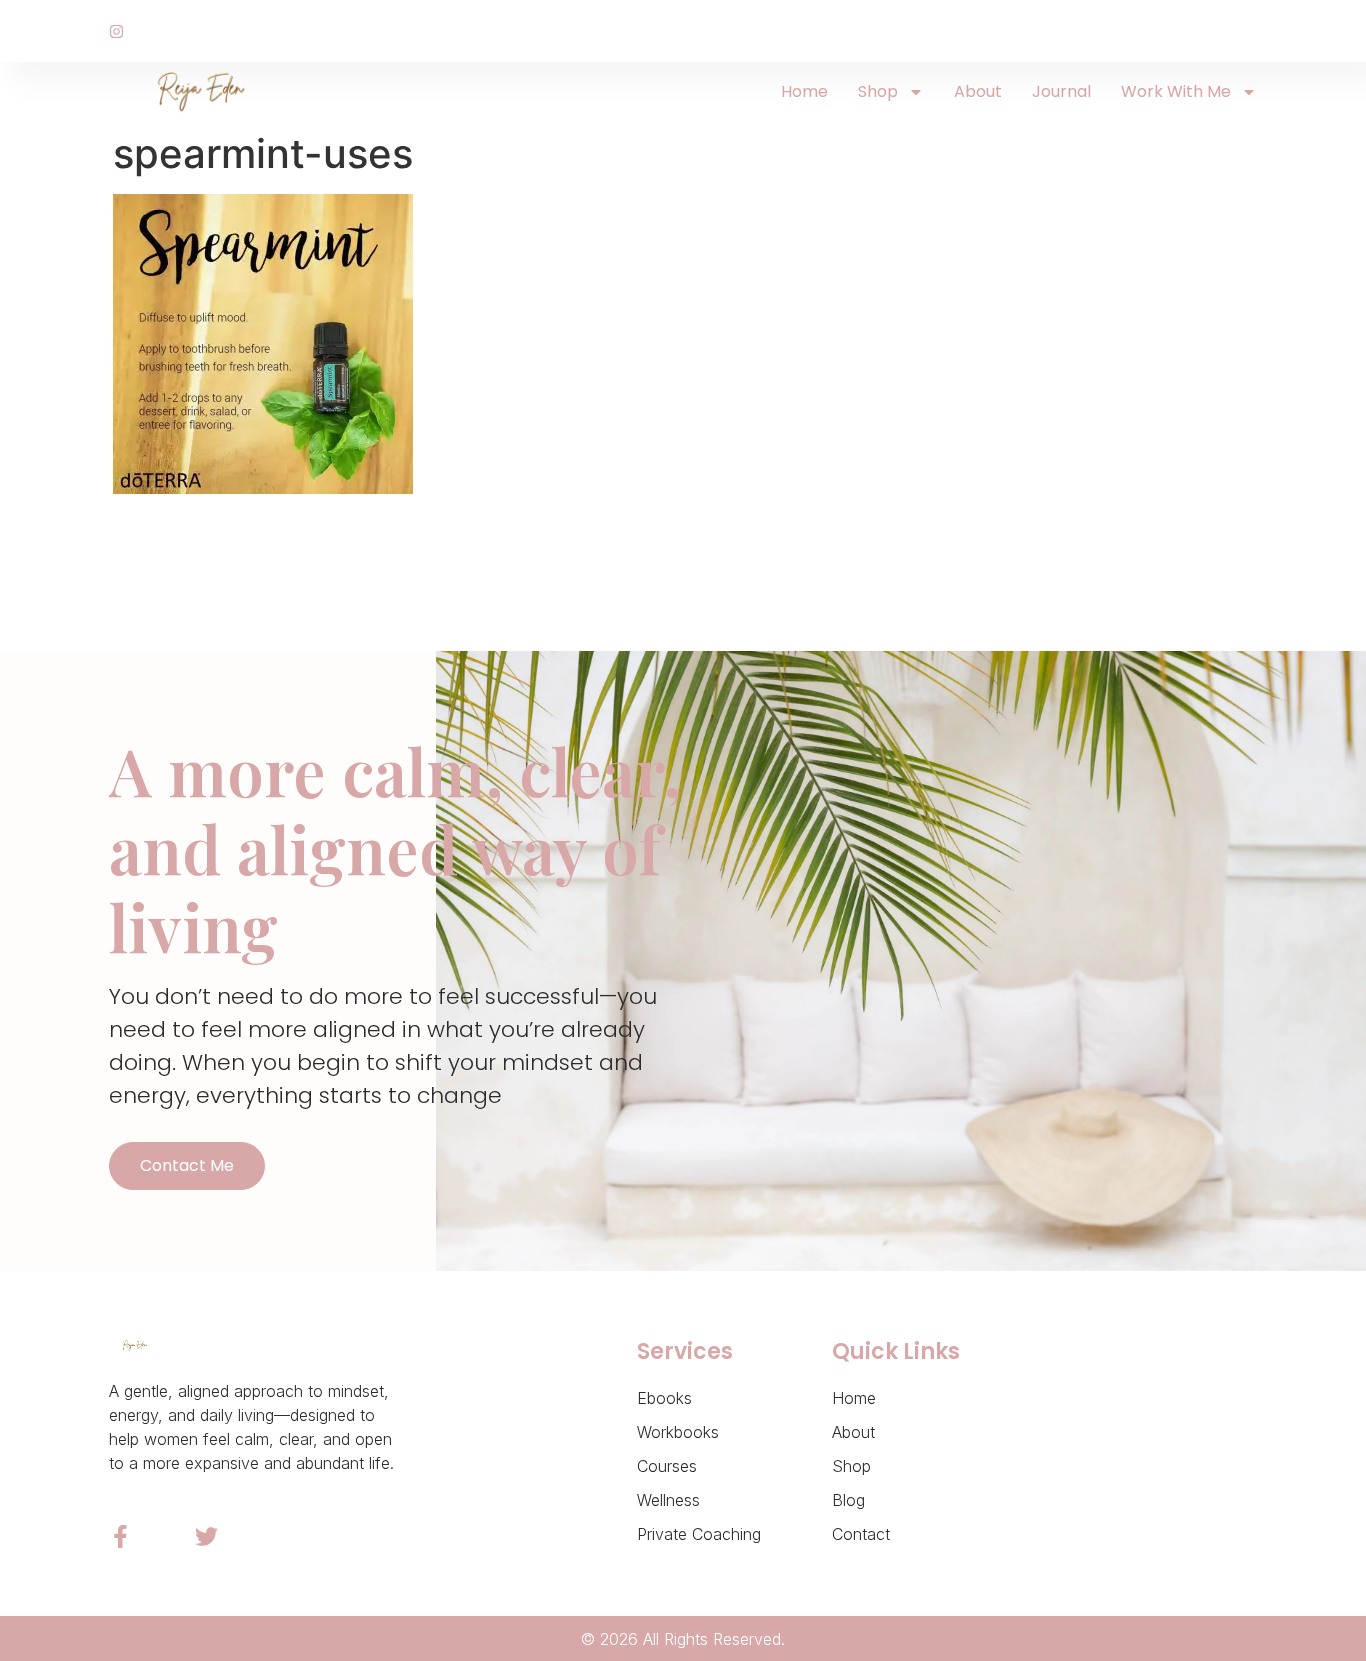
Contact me (187, 1165)
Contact (861, 1534)
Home (804, 91)
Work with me (1176, 91)
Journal (1061, 91)
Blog (848, 1500)
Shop (878, 91)
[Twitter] (206, 1536)
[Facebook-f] (120, 1536)
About (978, 91)
